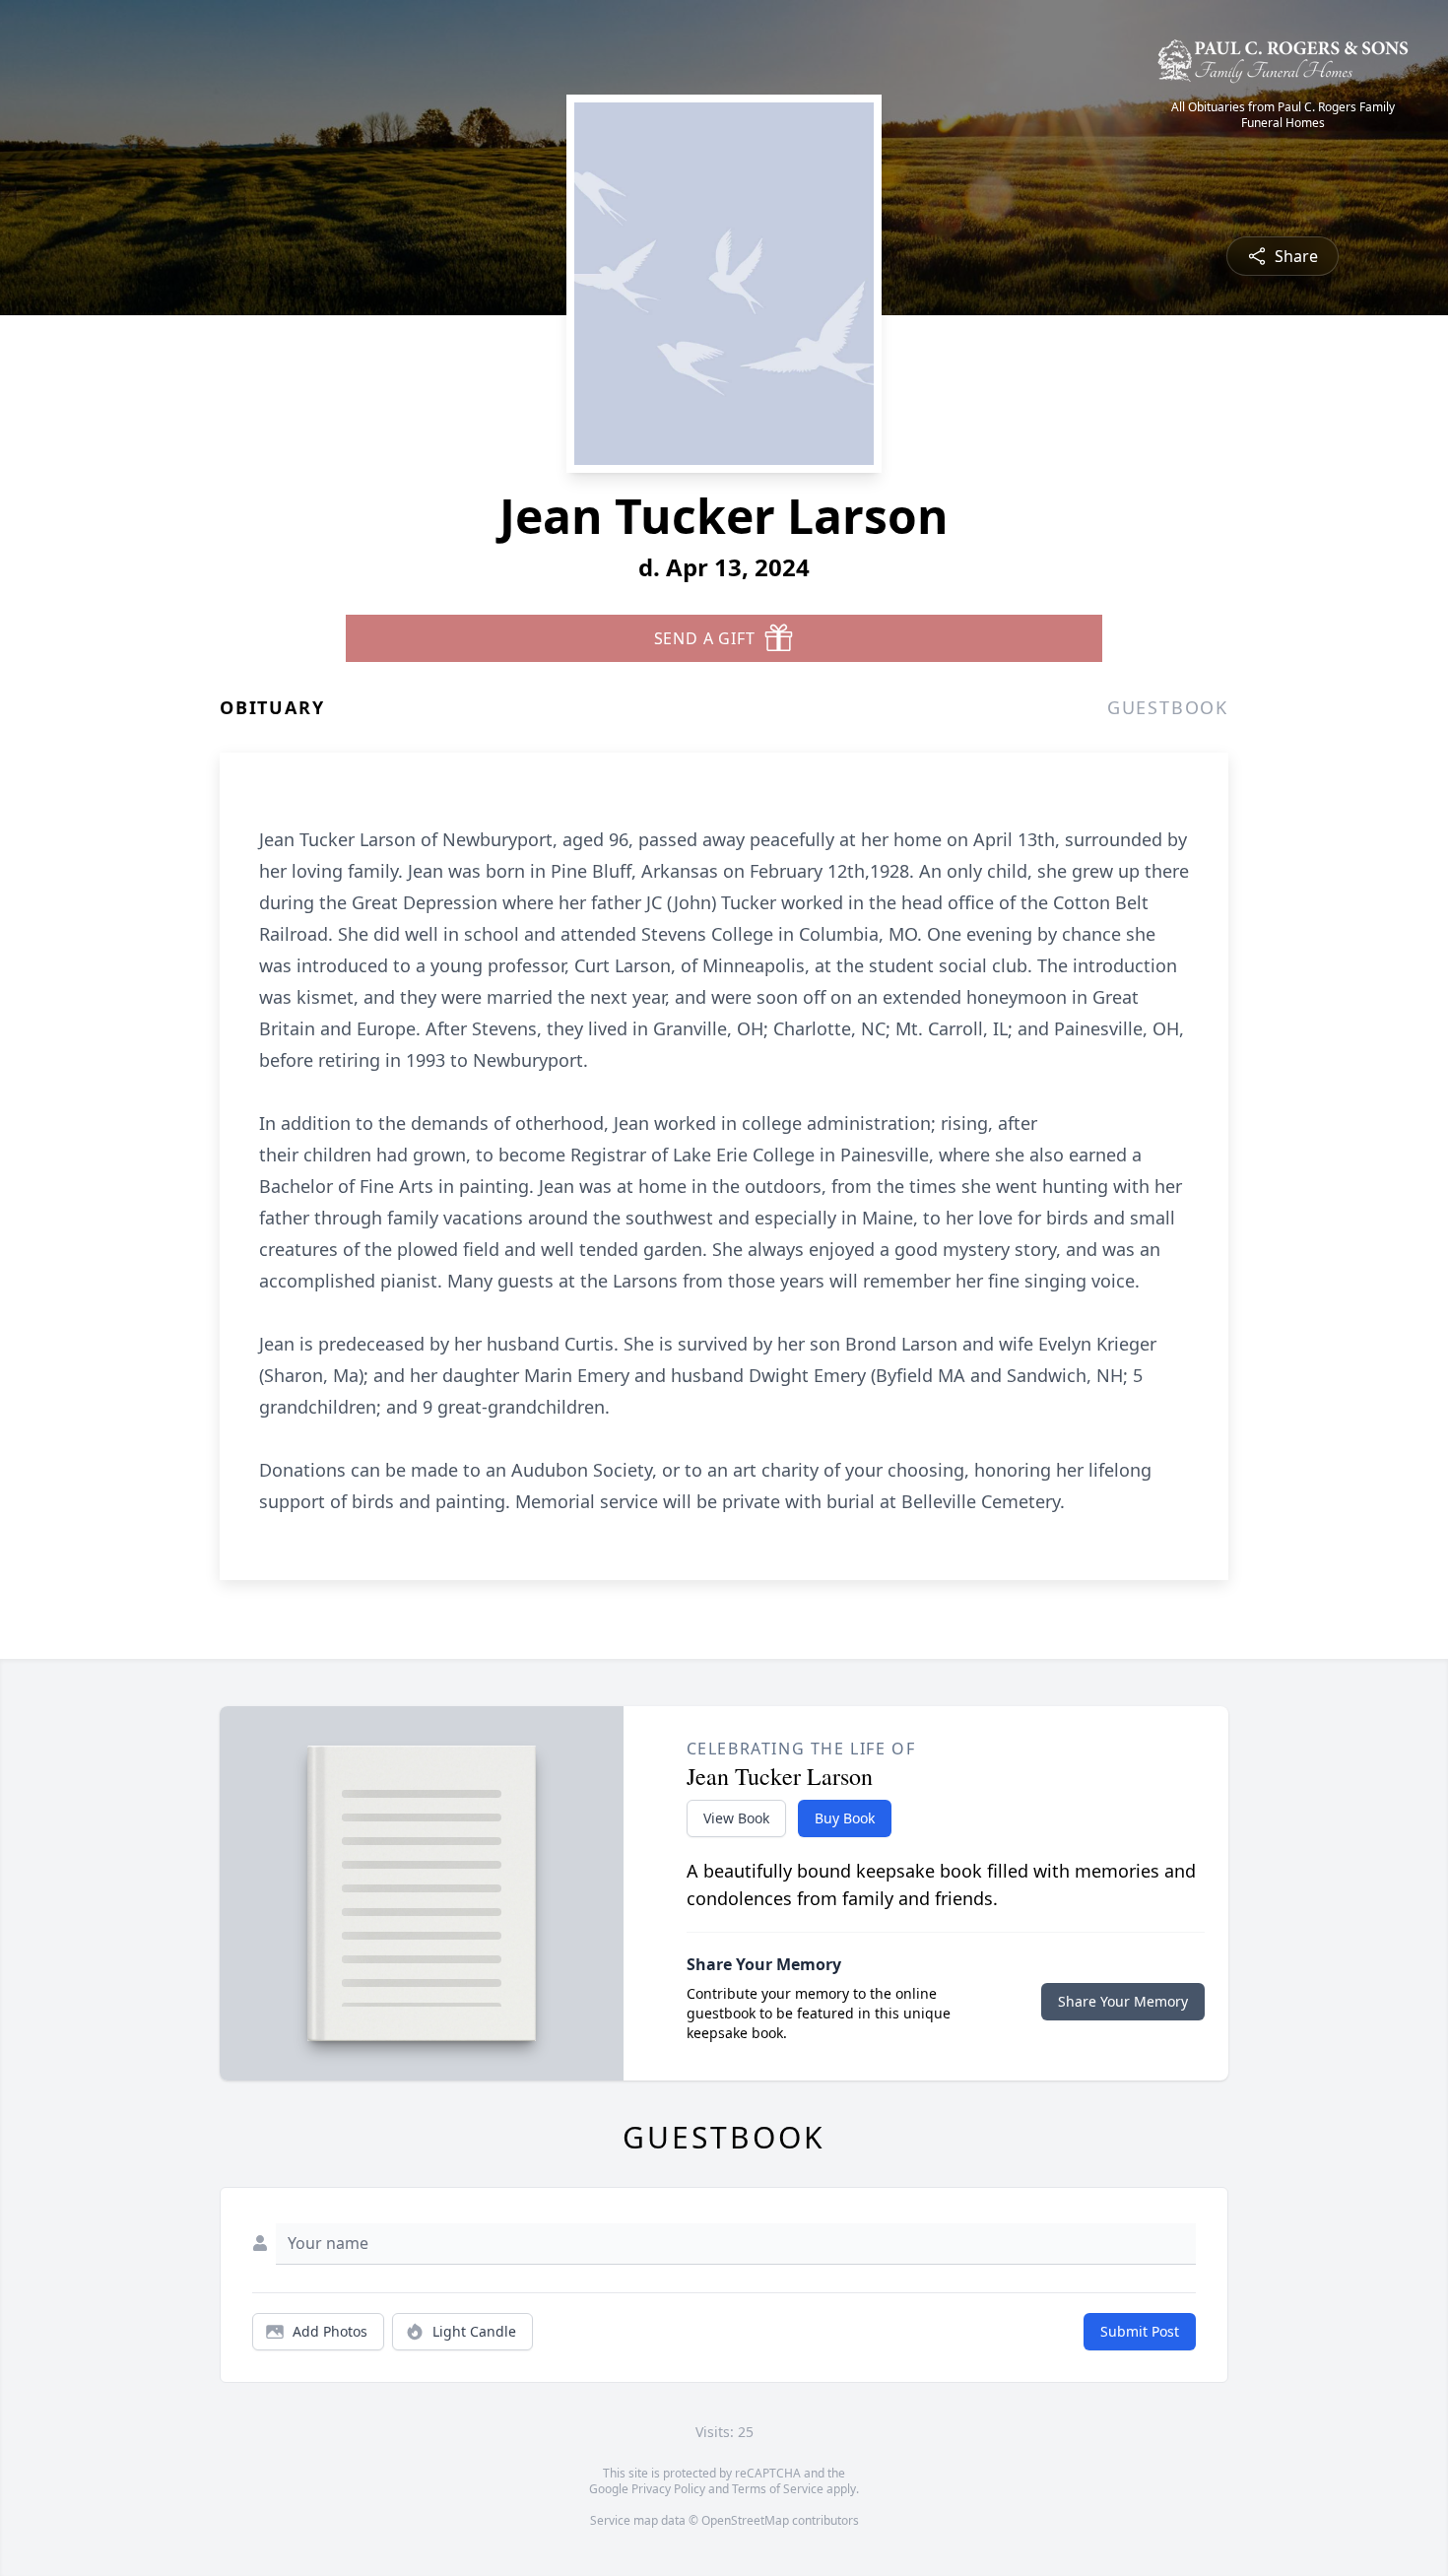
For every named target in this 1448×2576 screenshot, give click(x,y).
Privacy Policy (668, 2489)
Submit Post (1140, 2331)
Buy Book (845, 1818)
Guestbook (1168, 707)
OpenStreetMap (745, 2520)
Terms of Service (778, 2489)
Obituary (272, 707)
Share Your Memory (1123, 2001)
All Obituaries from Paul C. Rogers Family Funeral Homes (1283, 115)
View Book (736, 1818)
